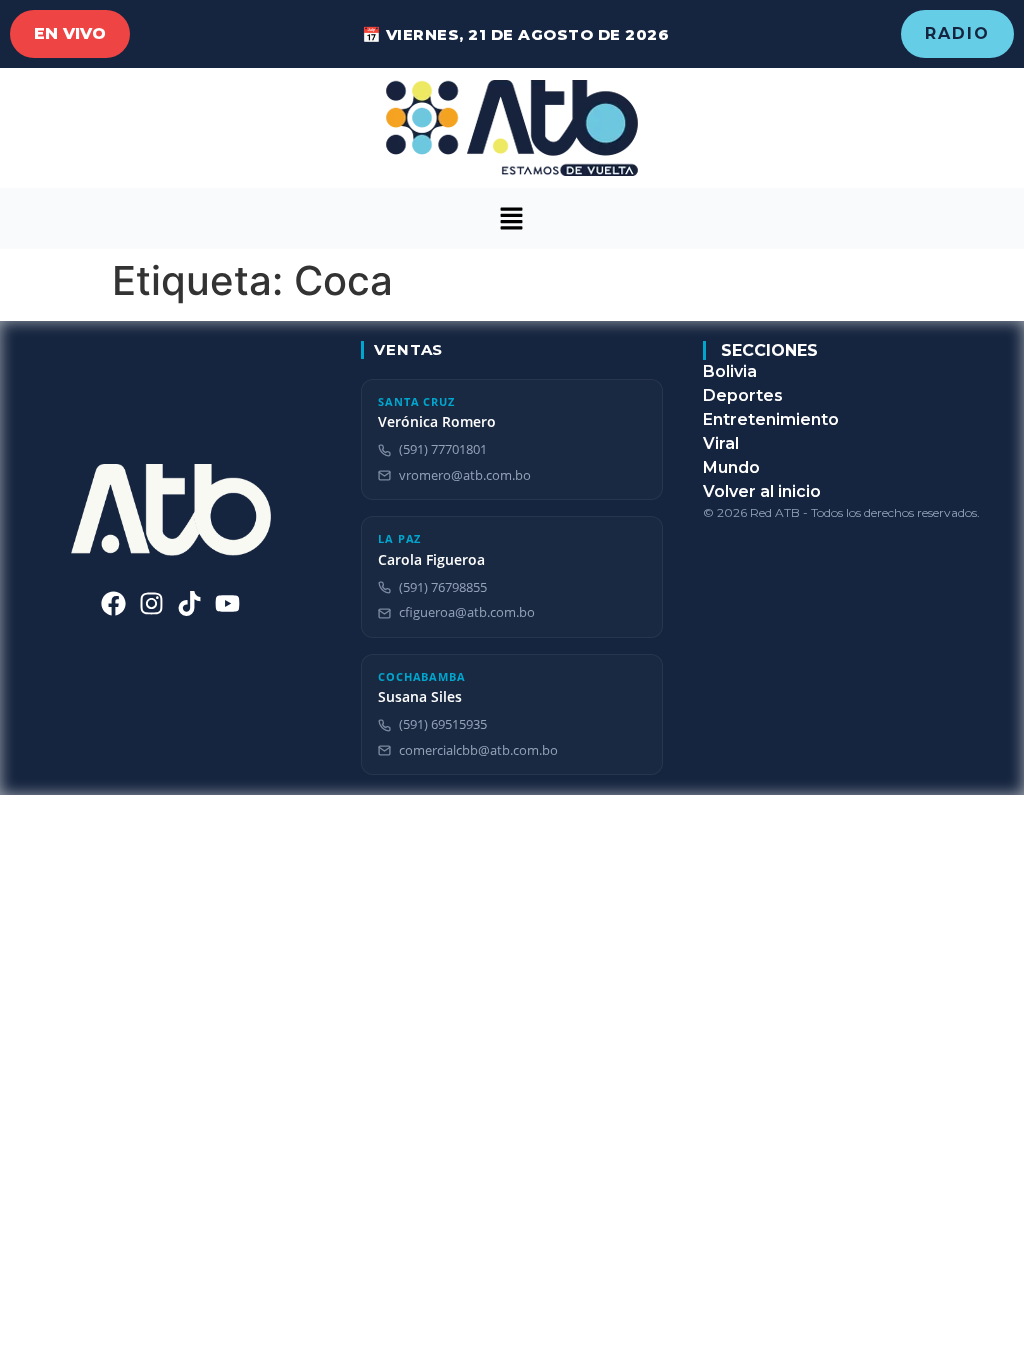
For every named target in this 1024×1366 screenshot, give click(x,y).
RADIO (957, 33)
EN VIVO (70, 33)
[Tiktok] (189, 603)
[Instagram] (151, 603)
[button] (512, 218)
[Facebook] (113, 603)
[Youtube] (227, 603)
